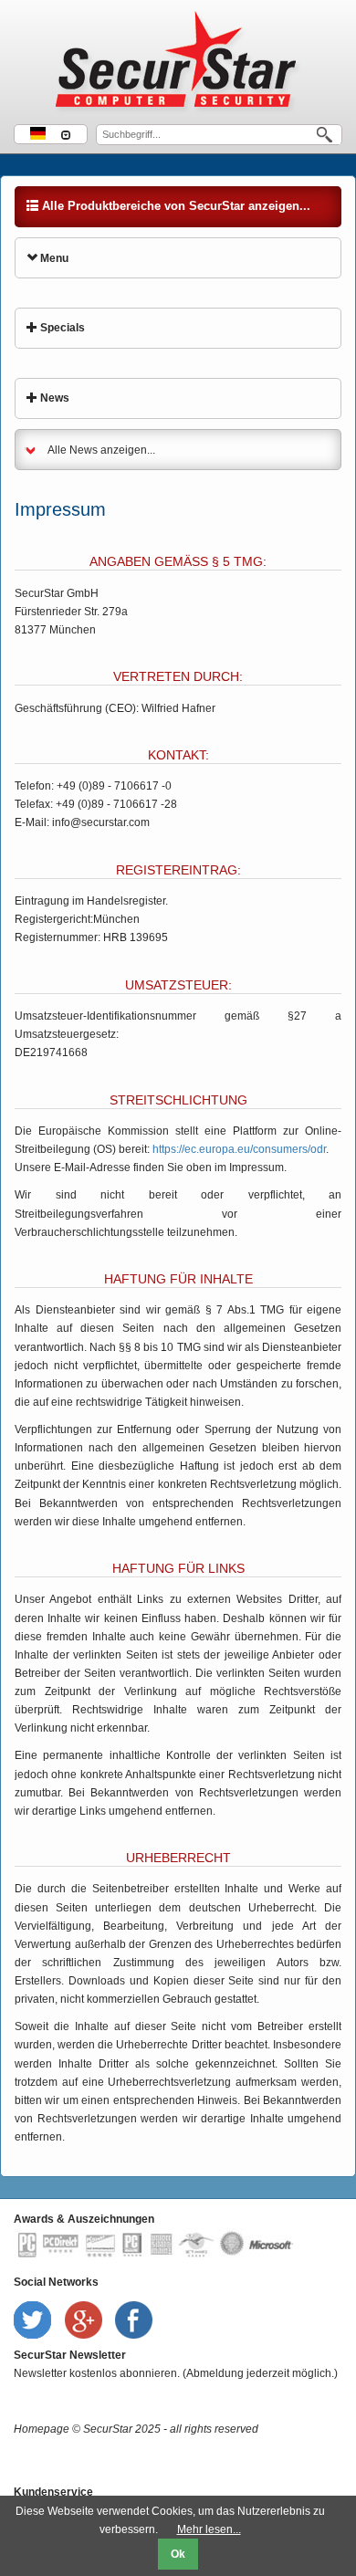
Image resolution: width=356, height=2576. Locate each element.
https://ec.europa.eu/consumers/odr (239, 1149)
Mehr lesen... (209, 2529)
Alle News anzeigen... (101, 450)
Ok (178, 2554)
